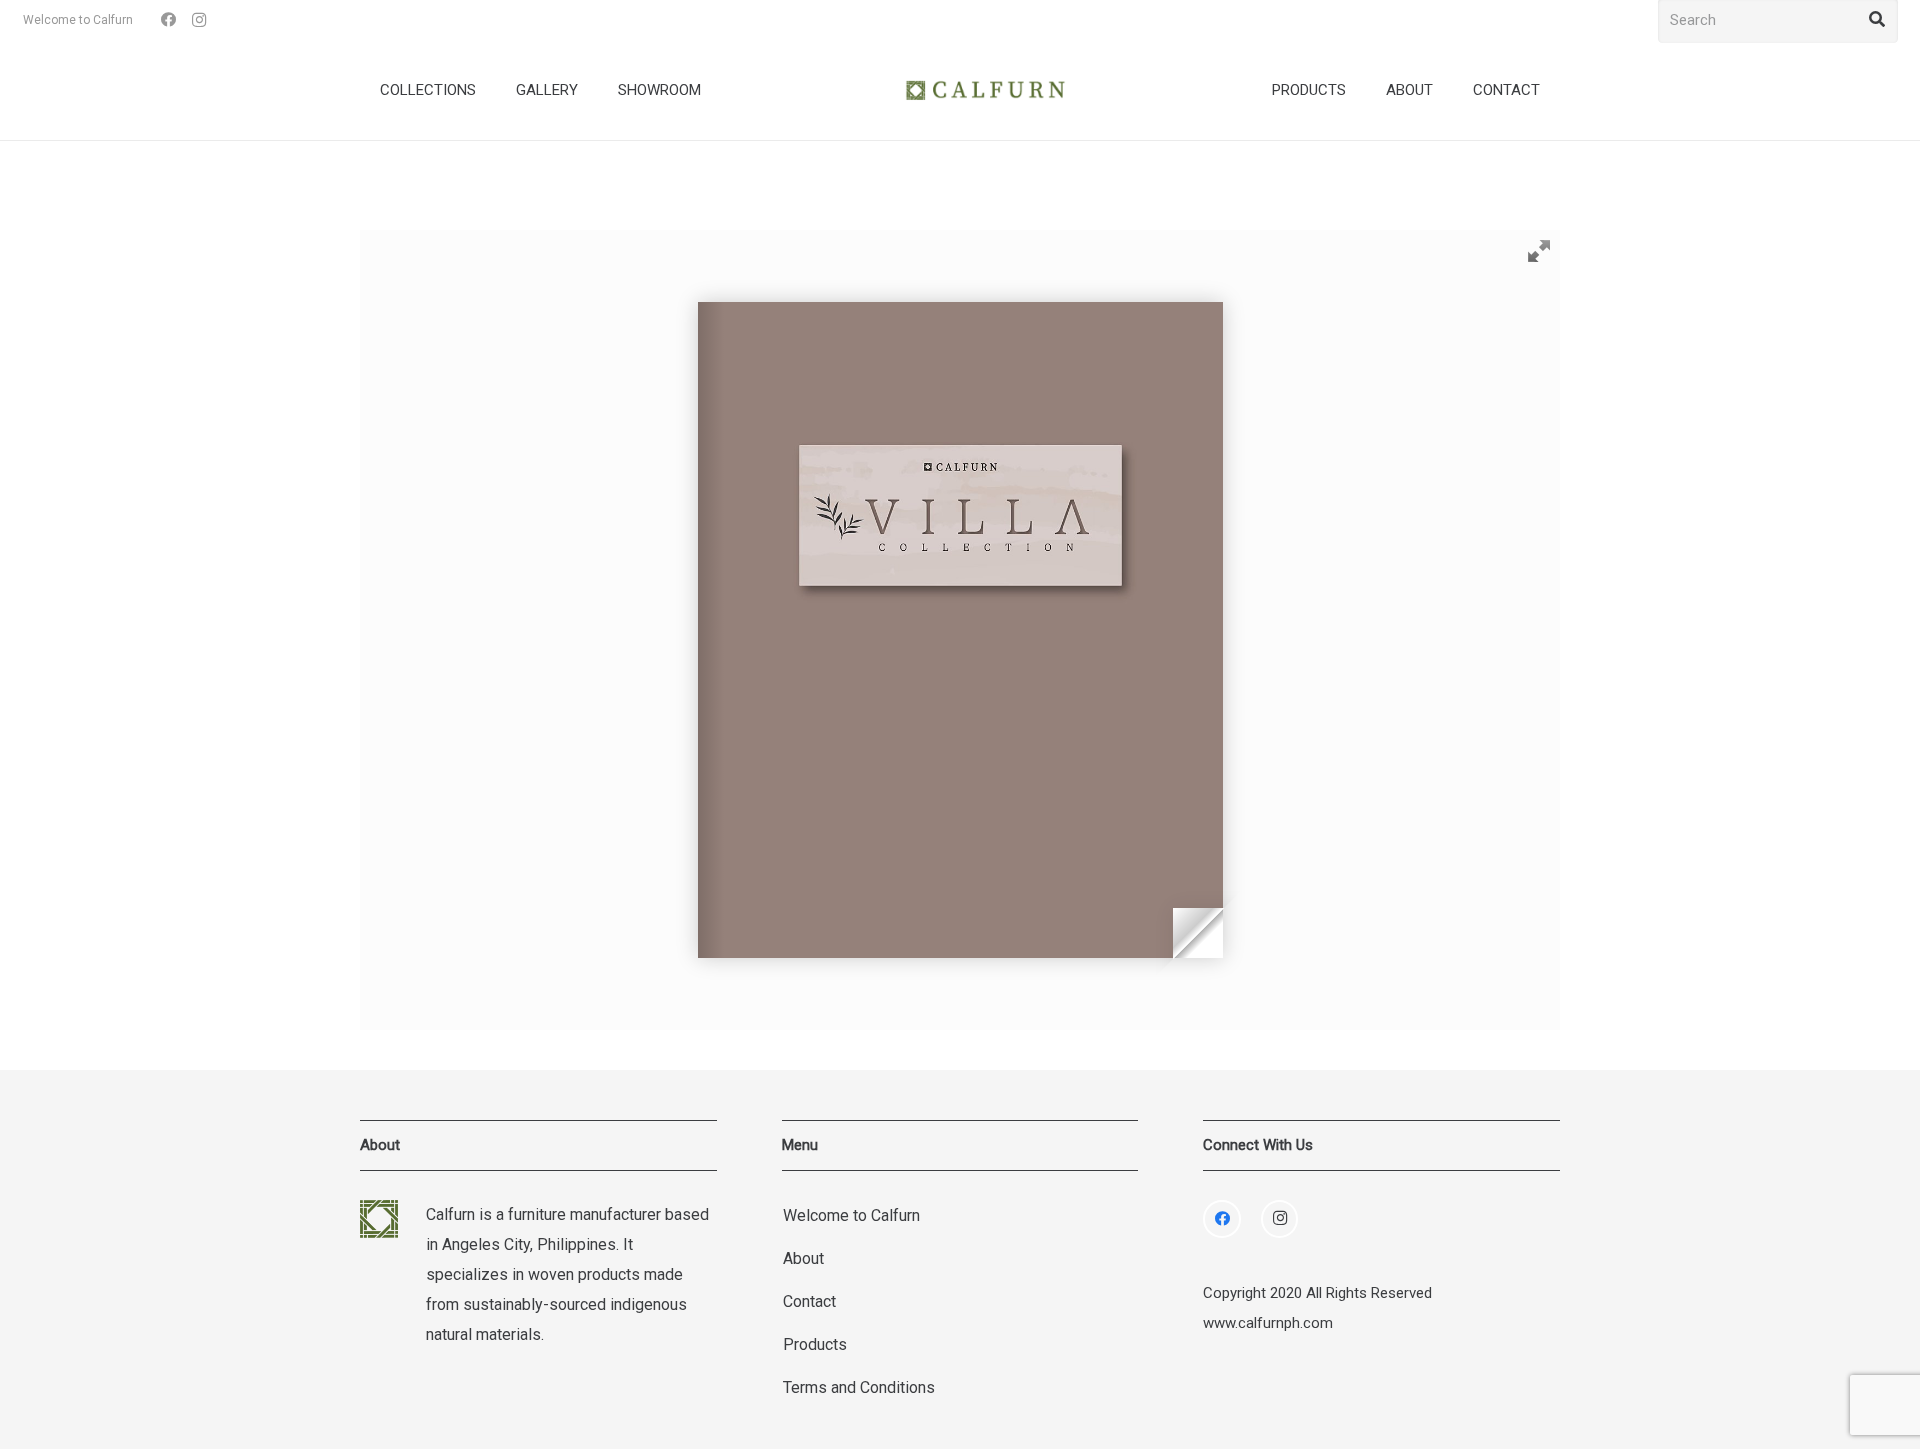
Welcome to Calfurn (851, 1215)
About (803, 1258)
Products (815, 1344)
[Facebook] (169, 20)
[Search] (1877, 20)
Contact (809, 1301)
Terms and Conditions (859, 1387)
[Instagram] (199, 20)
